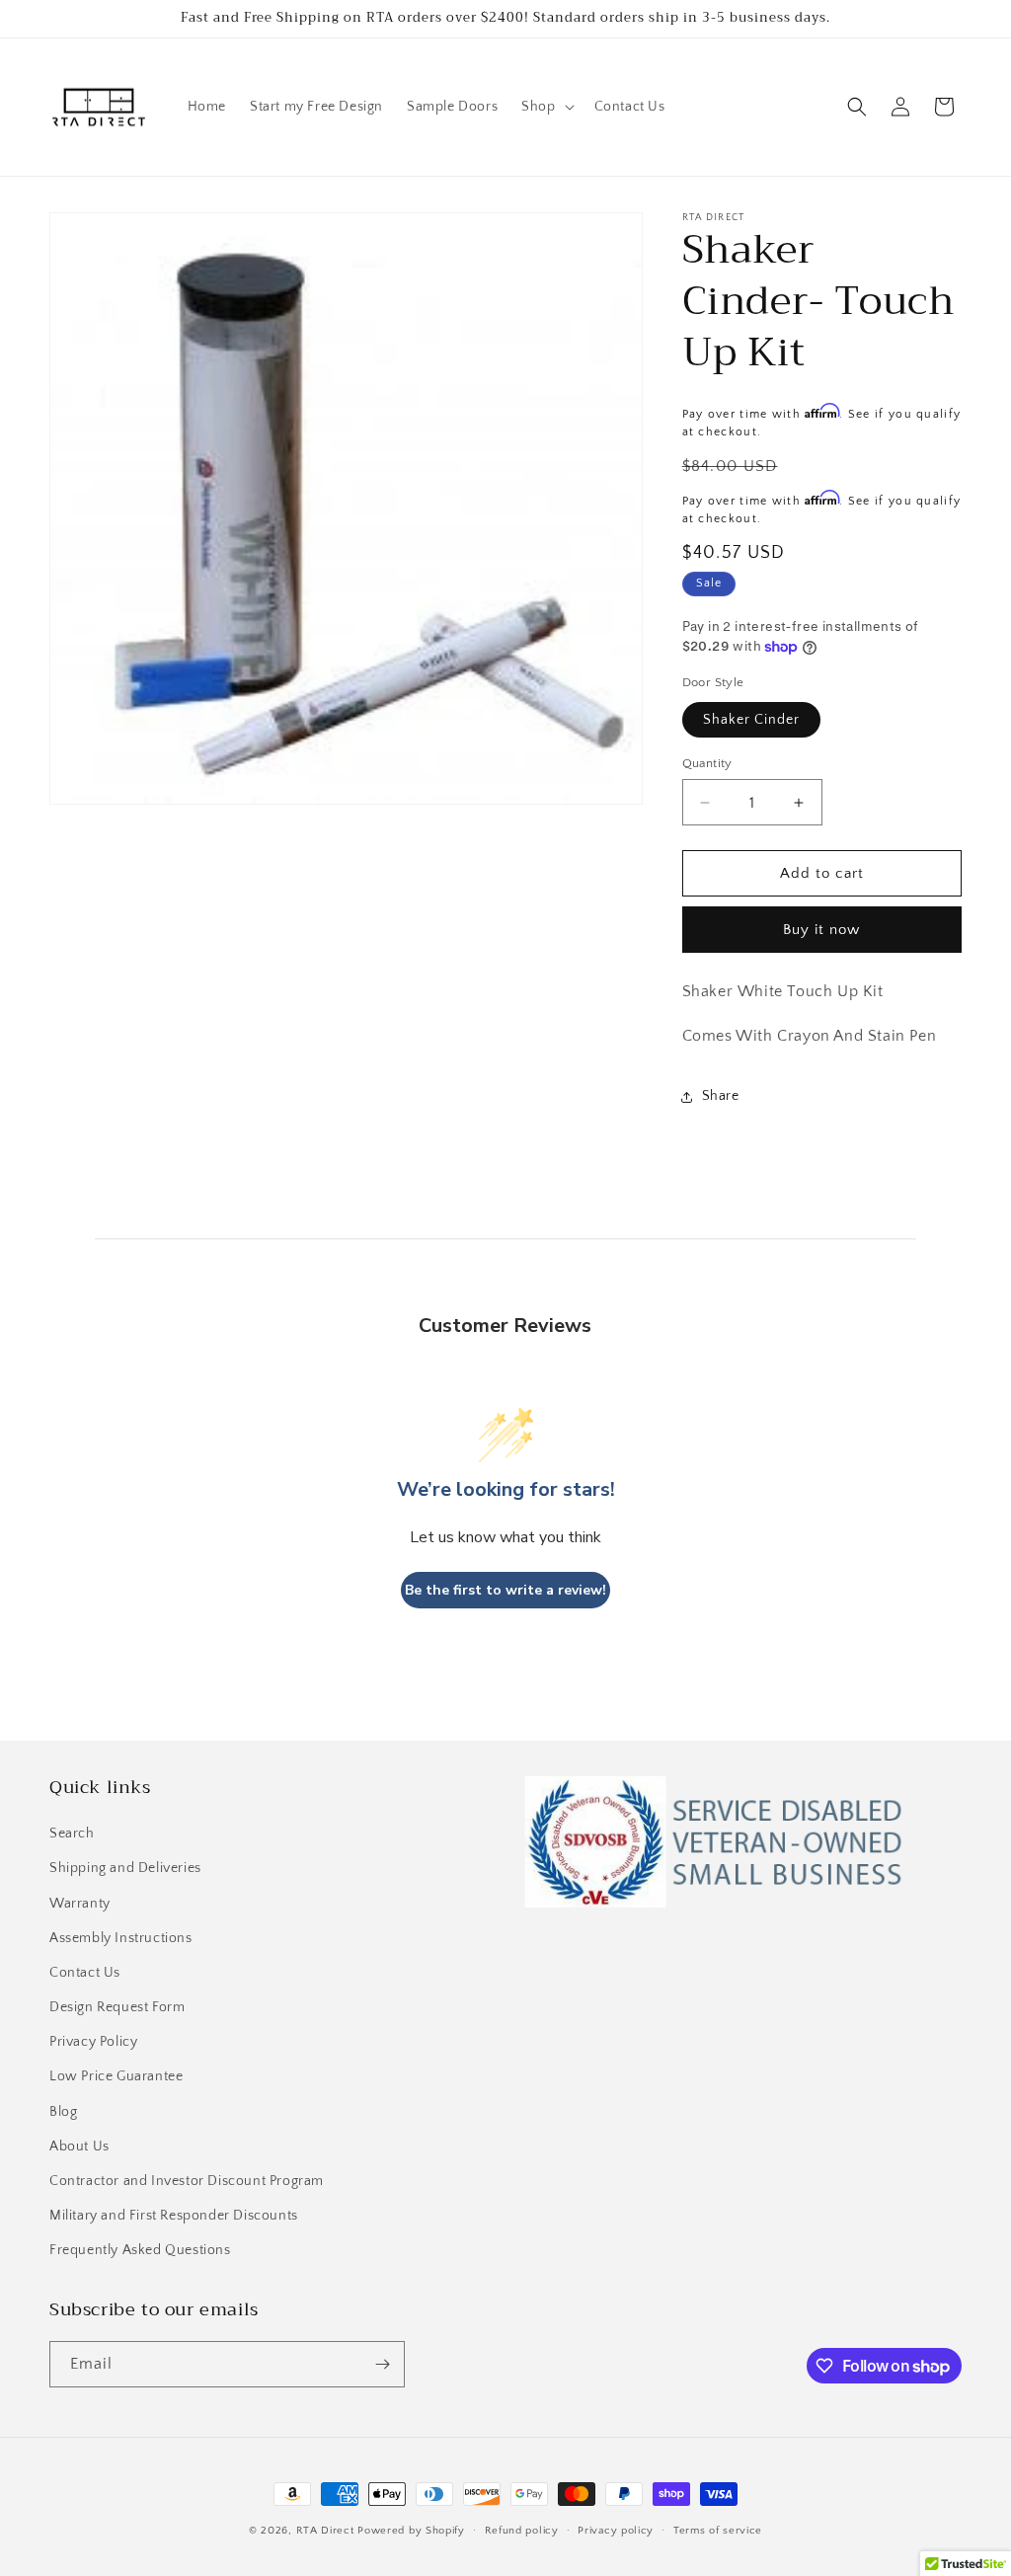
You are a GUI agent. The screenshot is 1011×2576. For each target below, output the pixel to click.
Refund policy (522, 2531)
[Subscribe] (382, 2364)
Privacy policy (616, 2531)
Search (72, 1834)
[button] (545, 107)
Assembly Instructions (121, 1938)
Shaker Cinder (751, 720)
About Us (79, 2147)
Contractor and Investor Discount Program (187, 2181)
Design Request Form (117, 2007)
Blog (63, 2112)
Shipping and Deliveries (125, 1868)
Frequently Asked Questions (140, 2250)
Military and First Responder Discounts (174, 2216)
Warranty (80, 1904)
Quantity (707, 763)
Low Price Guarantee (116, 2076)
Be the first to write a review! (505, 1590)
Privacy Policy (93, 2042)
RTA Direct (325, 2531)
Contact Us (85, 1973)
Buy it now (821, 930)
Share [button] (721, 1096)
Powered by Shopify (411, 2531)
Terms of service (718, 2531)
